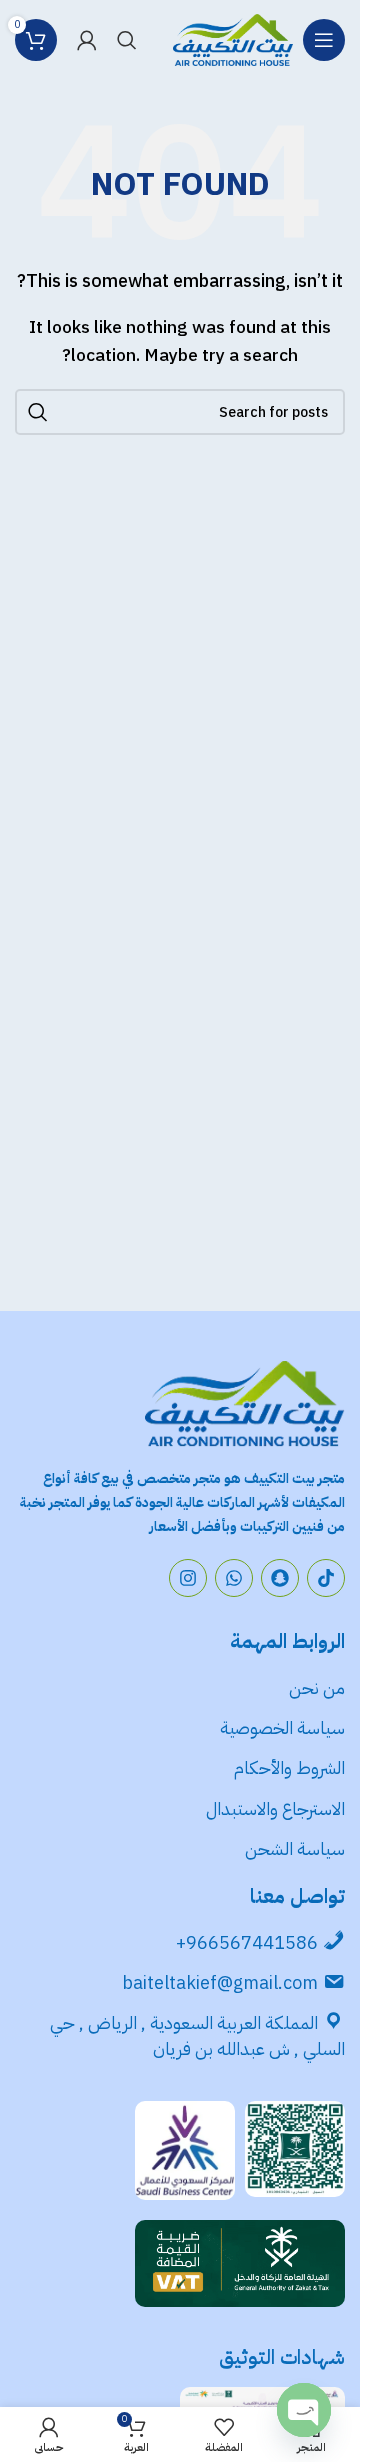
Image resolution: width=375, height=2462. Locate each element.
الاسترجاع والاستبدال (275, 1808)
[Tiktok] (326, 1578)
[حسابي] (87, 40)
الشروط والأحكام (289, 1767)
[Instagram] (188, 1578)
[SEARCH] (38, 412)
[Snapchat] (280, 1578)
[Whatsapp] (234, 1578)
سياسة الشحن (295, 1848)
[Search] (127, 40)
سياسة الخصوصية (280, 1727)
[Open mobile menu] (324, 40)
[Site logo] (233, 39)
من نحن (317, 1687)
